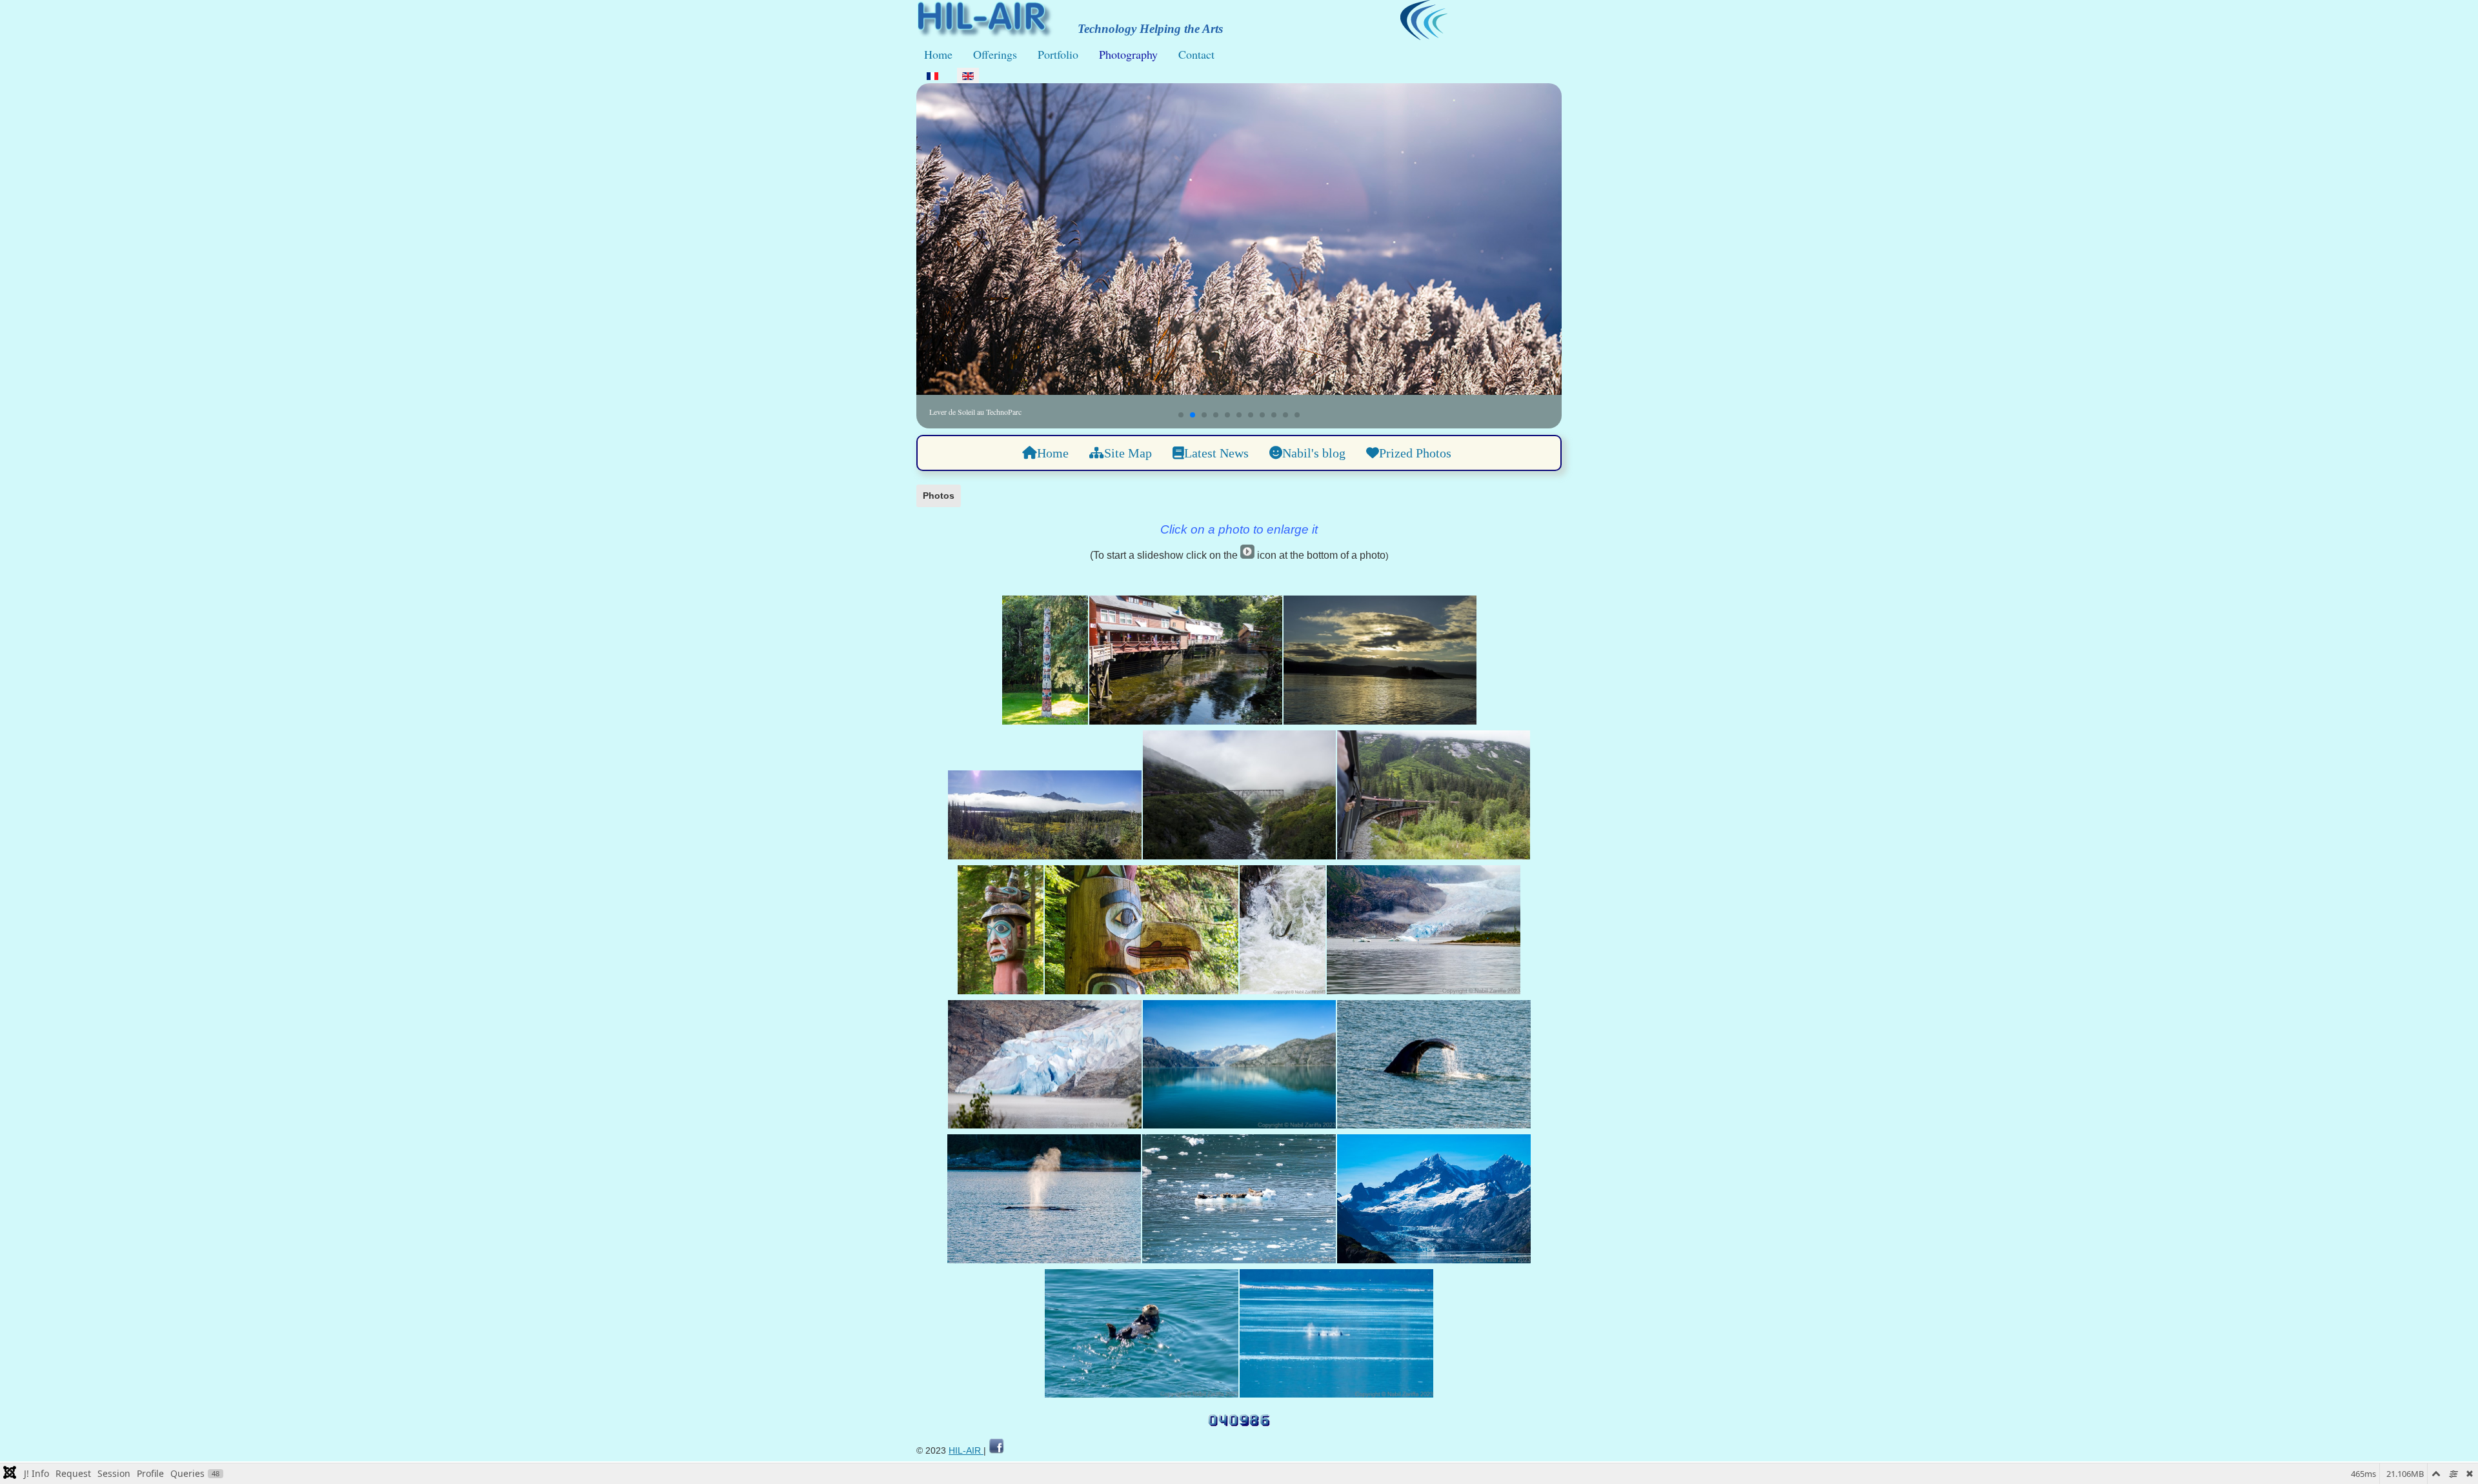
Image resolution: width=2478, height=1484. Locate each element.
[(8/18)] (1142, 932)
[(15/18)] (1239, 1201)
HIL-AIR (966, 1450)
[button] (1181, 415)
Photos (939, 496)
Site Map (1128, 453)
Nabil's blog (1314, 453)
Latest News (1216, 453)
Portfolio (1058, 54)
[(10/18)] (1424, 932)
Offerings (995, 54)
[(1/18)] (1045, 662)
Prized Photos (1415, 453)
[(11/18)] (1045, 1067)
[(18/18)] (1336, 1336)
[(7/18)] (1001, 932)
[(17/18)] (1142, 1336)
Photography (1128, 54)
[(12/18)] (1239, 1067)
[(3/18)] (1380, 662)
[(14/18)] (1044, 1201)
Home (938, 54)
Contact (1196, 54)
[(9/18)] (1283, 932)
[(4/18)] (1045, 817)
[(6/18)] (1434, 797)
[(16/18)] (1434, 1201)
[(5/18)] (1239, 797)
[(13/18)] (1434, 1067)
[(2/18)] (1186, 662)
